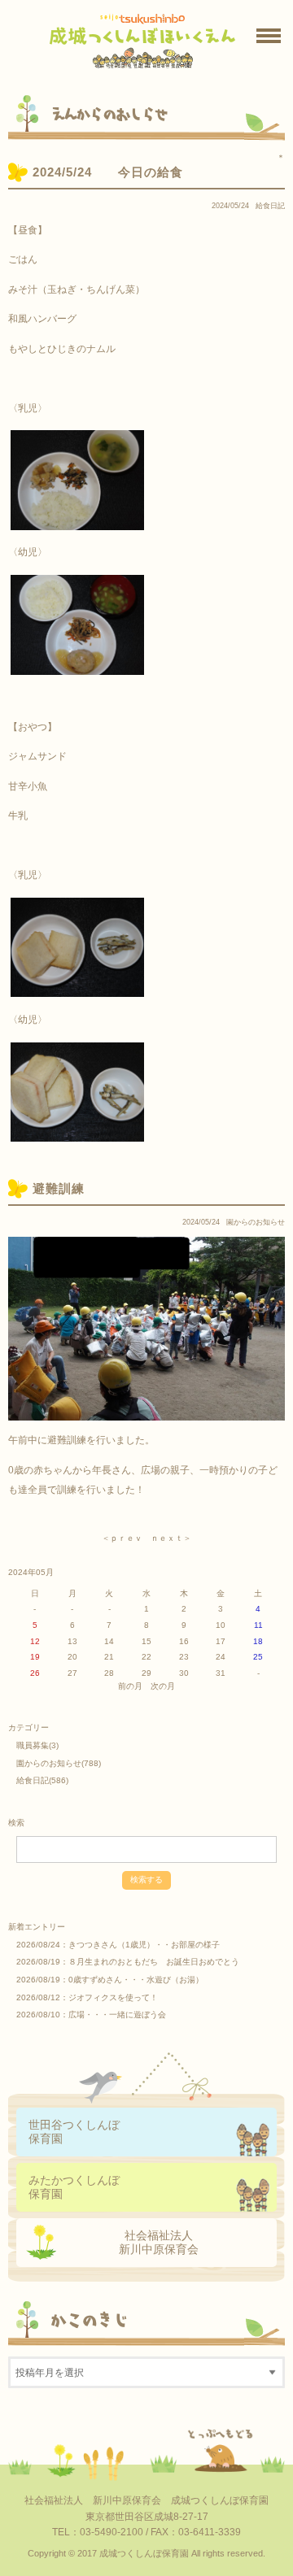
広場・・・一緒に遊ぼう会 (117, 2015)
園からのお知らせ (256, 1222)
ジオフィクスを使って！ (113, 1997)
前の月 (130, 1686)
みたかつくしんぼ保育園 (74, 2187)
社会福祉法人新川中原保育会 (159, 2242)
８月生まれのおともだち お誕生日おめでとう (154, 1962)
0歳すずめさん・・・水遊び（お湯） (136, 1980)
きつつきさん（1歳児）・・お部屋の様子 (144, 1945)
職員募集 (33, 1745)
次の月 (163, 1686)
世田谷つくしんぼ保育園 (74, 2132)
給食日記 (270, 206)
